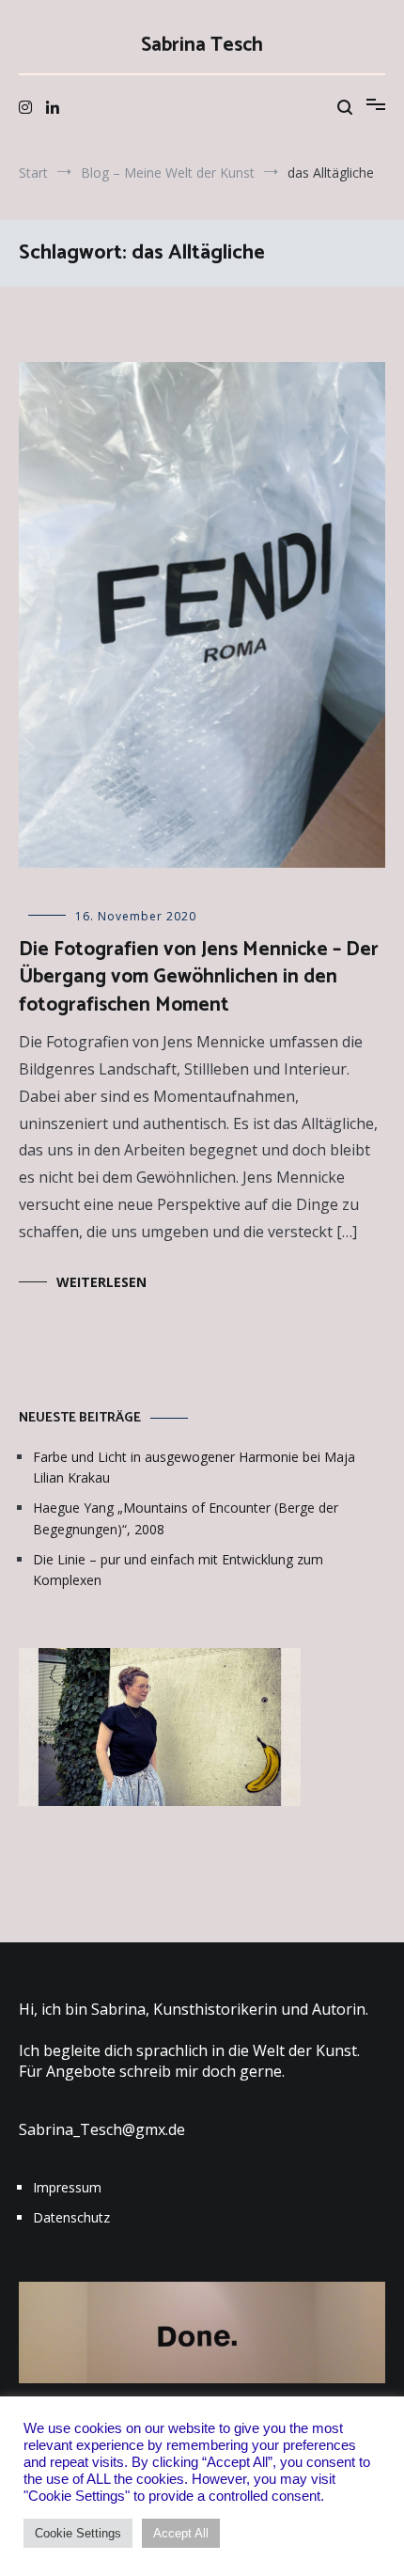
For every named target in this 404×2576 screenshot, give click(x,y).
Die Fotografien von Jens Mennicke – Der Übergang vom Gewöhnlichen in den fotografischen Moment (199, 977)
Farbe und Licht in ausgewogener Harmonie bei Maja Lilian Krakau (194, 1467)
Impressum (67, 2187)
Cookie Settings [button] (78, 2533)
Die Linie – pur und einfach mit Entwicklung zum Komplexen (178, 1570)
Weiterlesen (101, 1282)
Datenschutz (71, 2217)
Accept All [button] (181, 2533)
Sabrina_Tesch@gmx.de (102, 2129)
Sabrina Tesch (202, 45)
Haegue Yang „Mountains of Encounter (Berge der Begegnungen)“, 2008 (186, 1518)
